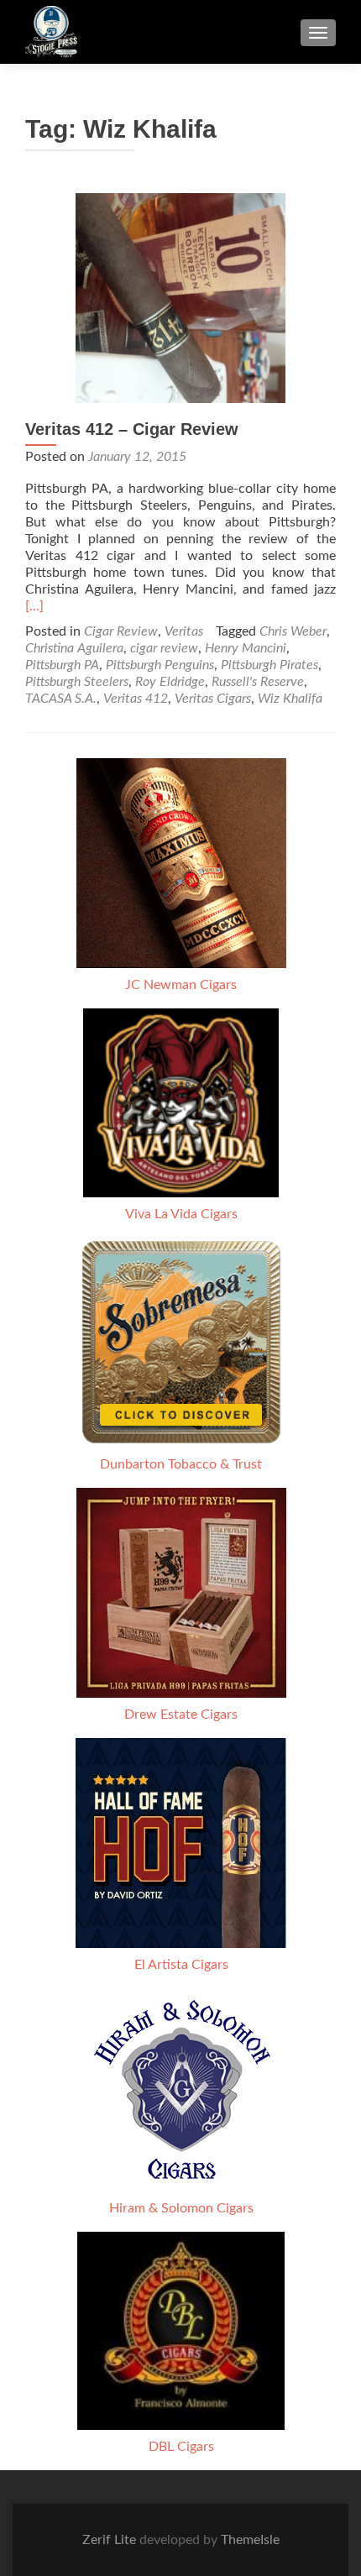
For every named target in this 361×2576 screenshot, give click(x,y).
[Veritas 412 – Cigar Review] (180, 297)
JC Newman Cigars (181, 985)
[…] (34, 606)
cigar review (164, 648)
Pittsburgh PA (62, 665)
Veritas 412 (136, 699)
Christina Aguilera (74, 648)
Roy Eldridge (170, 682)
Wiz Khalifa (290, 699)
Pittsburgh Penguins (160, 665)
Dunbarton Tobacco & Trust (181, 1464)
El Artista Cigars (181, 1965)
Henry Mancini (246, 648)
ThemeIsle (250, 2540)
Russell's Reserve (258, 682)
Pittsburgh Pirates (269, 665)
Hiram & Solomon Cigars (181, 2208)
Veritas (184, 631)
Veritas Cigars (213, 699)
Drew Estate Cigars (181, 1715)
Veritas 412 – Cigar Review (132, 429)
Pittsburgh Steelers (77, 682)
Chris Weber (293, 631)
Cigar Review (121, 631)
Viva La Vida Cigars (181, 1214)
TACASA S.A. (61, 699)
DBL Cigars (181, 2447)
